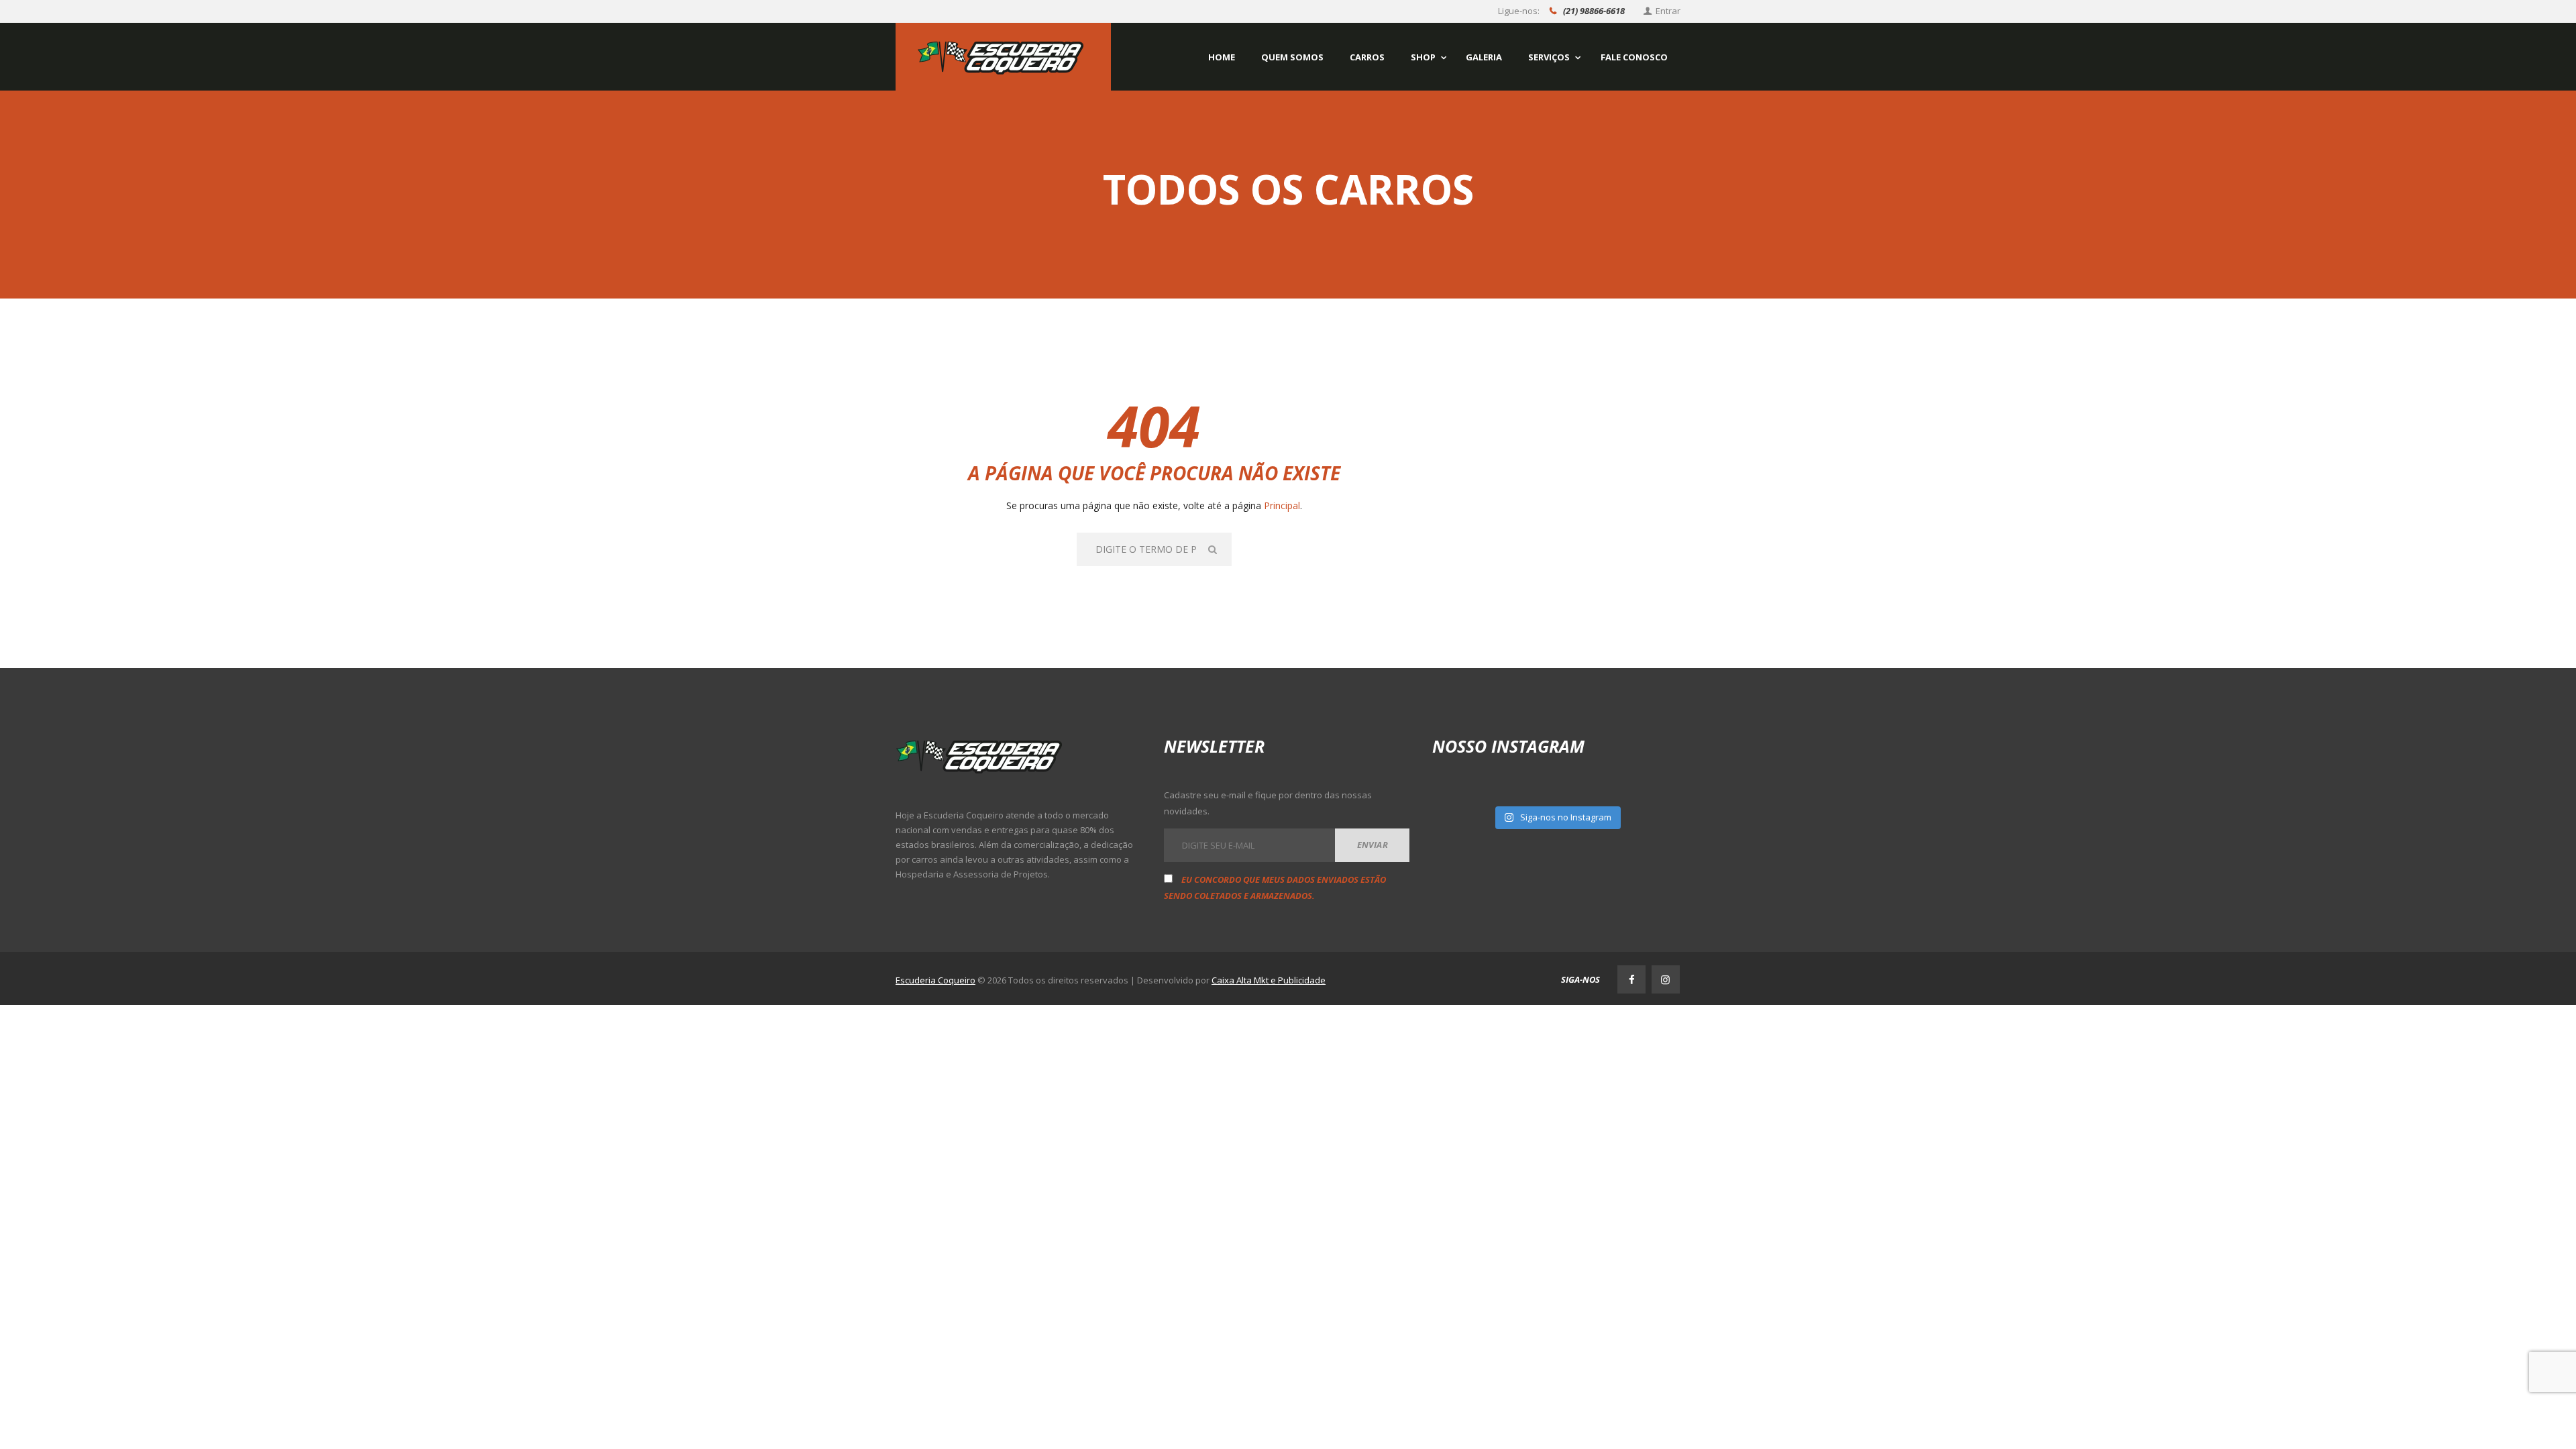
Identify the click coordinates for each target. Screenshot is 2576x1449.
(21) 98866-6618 (1594, 11)
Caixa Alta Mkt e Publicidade (1269, 980)
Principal (1282, 505)
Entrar (1668, 11)
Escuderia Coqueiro (935, 980)
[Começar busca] (1214, 549)
